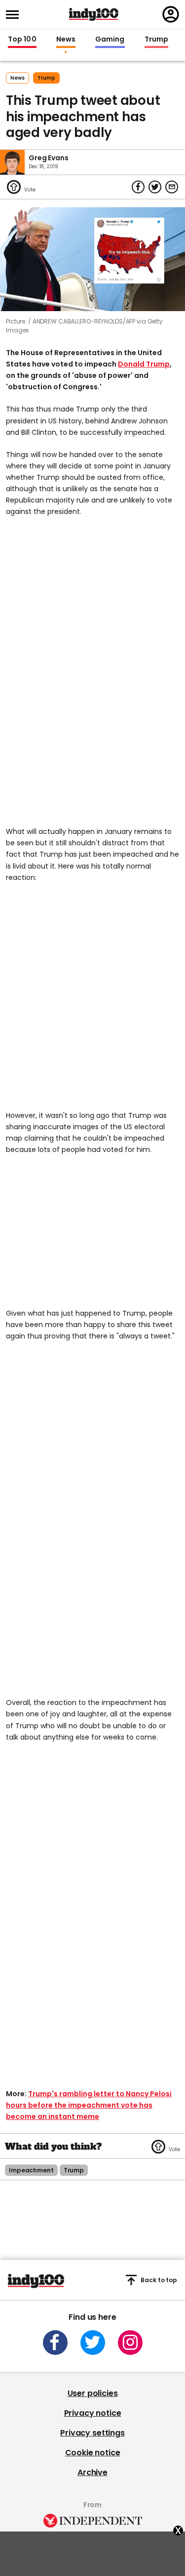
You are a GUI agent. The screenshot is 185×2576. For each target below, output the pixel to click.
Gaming (110, 40)
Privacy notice (93, 2413)
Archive (92, 2472)
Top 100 (22, 40)
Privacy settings (92, 2433)
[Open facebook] (55, 2343)
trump (46, 78)
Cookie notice (93, 2453)
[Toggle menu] (15, 15)
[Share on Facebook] (138, 187)
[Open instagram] (130, 2343)
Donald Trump (144, 364)
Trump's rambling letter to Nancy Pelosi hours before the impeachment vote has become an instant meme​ (89, 2105)
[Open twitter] (93, 2343)
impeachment (31, 2170)
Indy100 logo (94, 14)
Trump (156, 40)
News (66, 40)
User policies (93, 2393)
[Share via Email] (172, 187)
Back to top (159, 2280)
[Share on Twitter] (155, 187)
